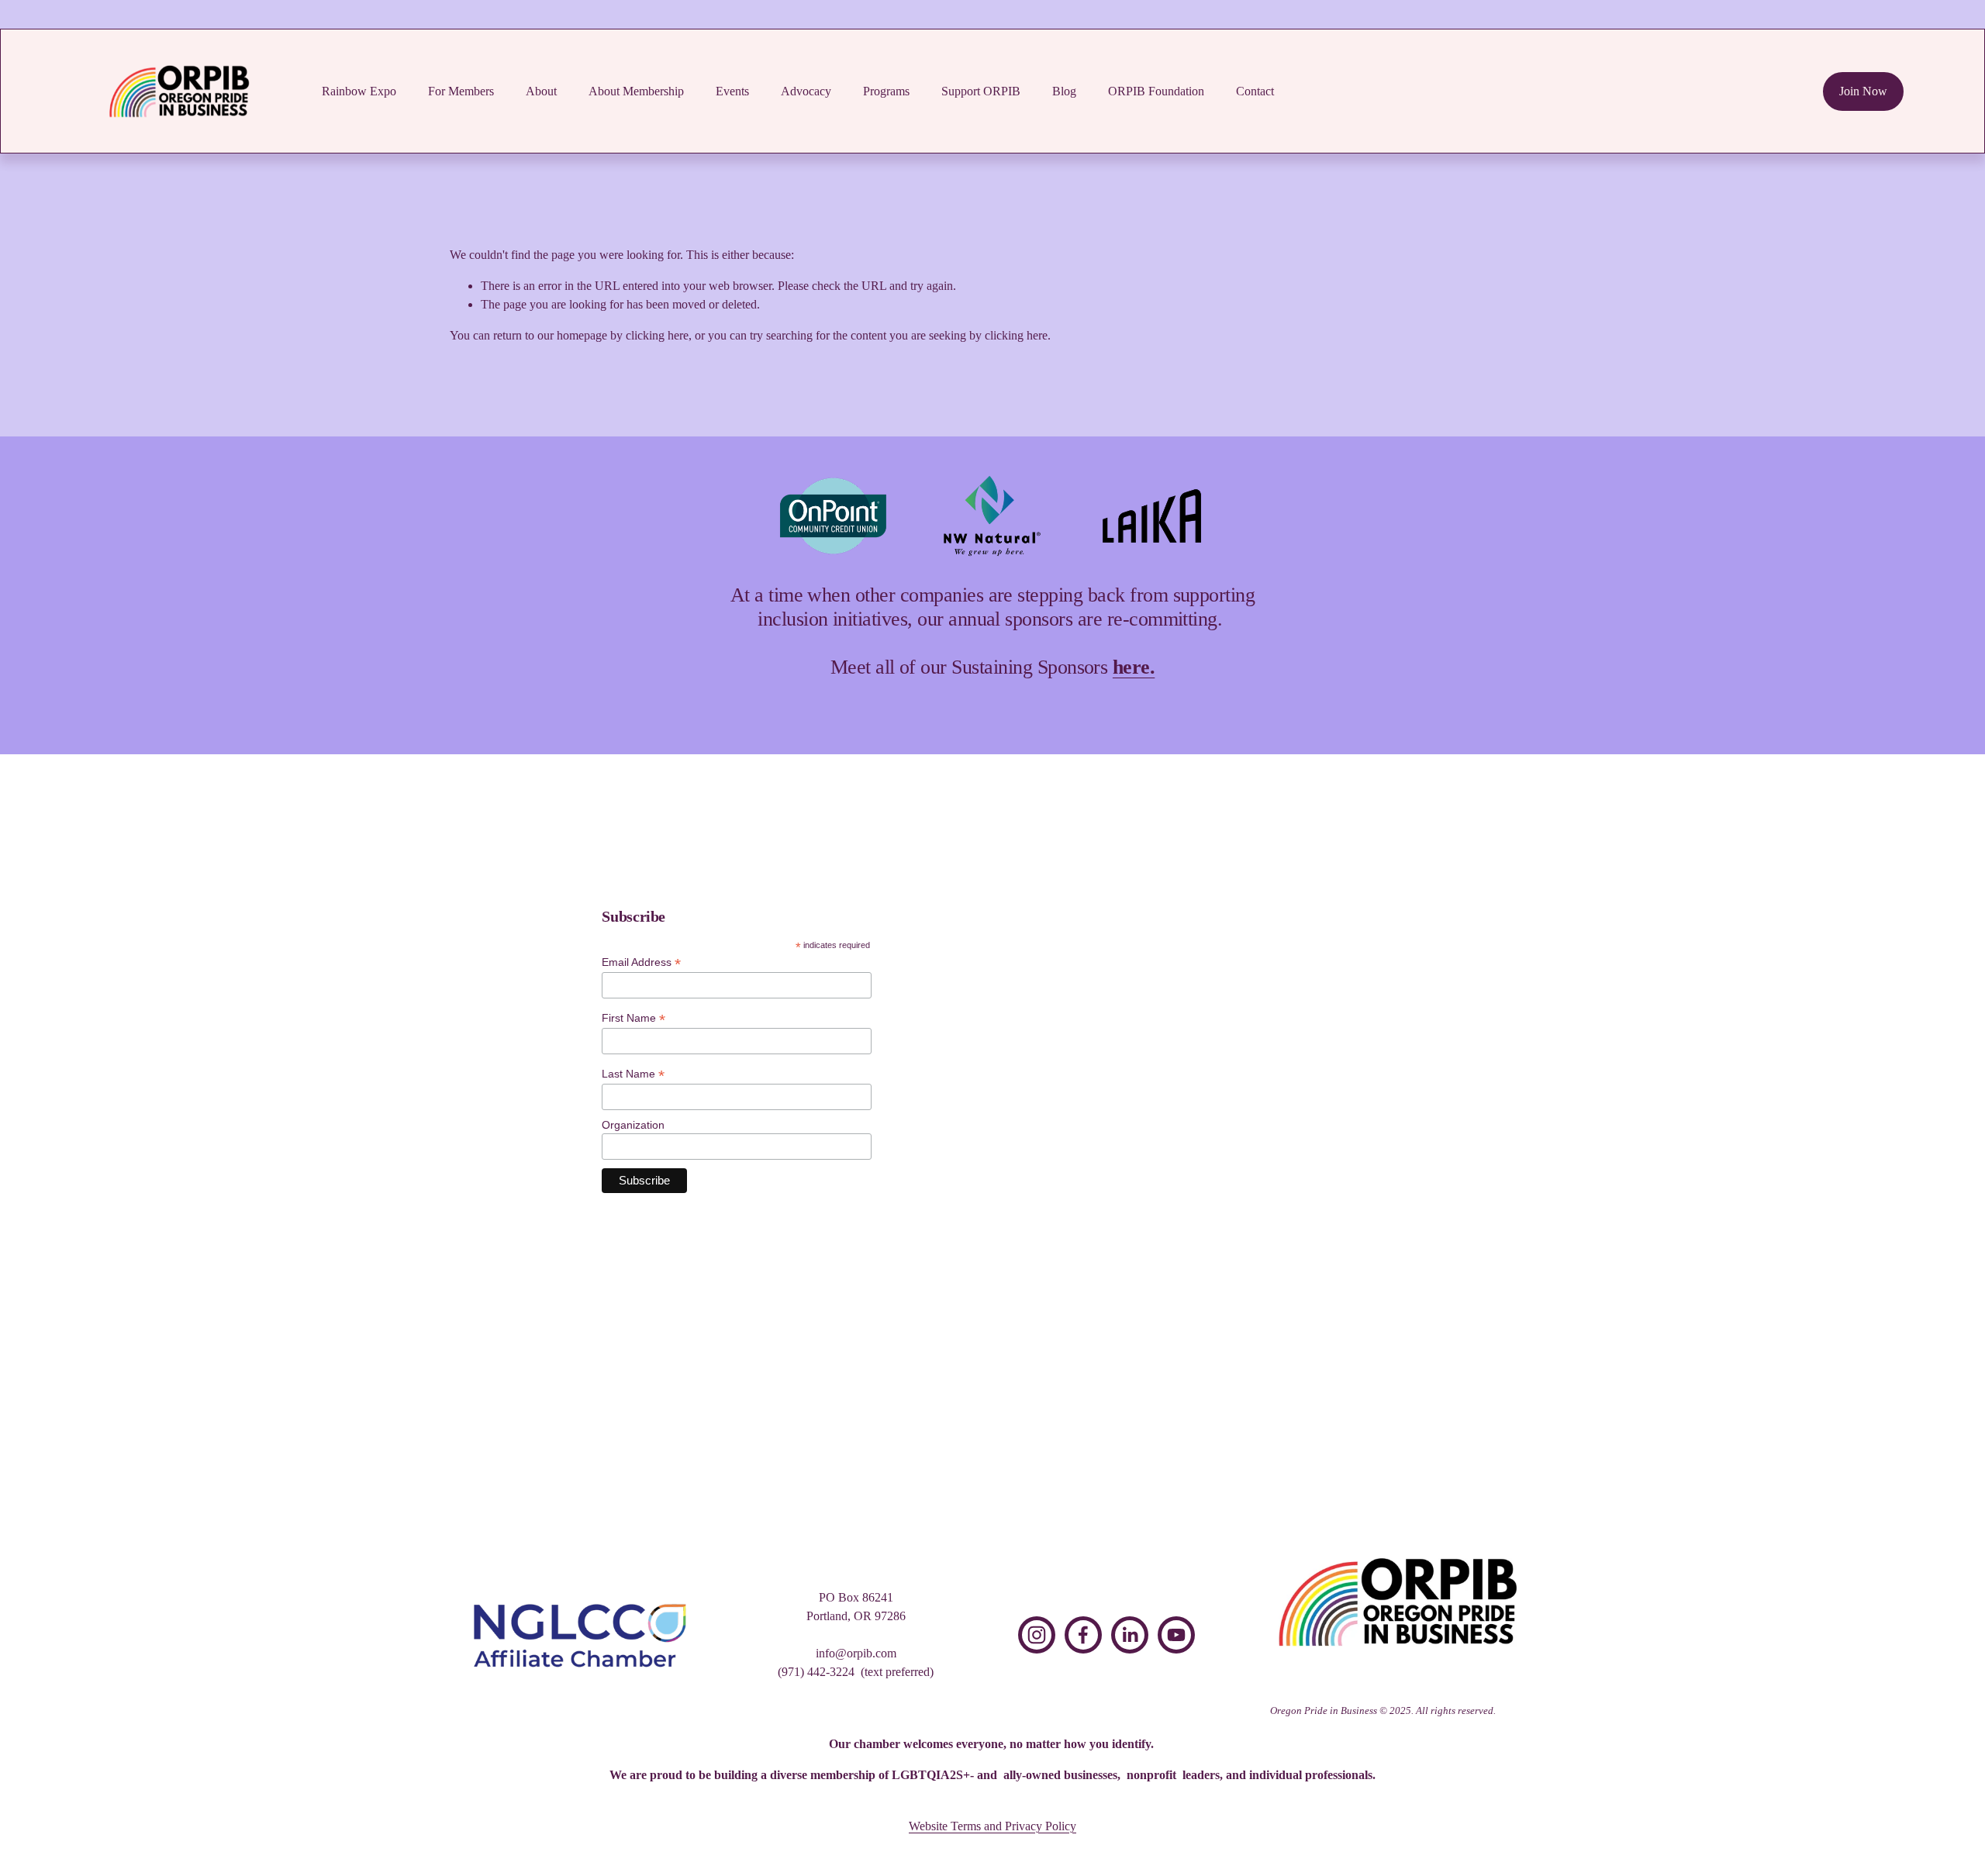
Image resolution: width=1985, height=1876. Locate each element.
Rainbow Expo (359, 91)
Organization (633, 1125)
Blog (1064, 91)
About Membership (636, 91)
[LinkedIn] (1130, 1635)
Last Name (633, 1074)
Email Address (641, 963)
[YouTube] (1176, 1635)
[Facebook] (1083, 1635)
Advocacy (806, 91)
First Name (633, 1018)
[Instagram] (1037, 1635)
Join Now (1863, 91)
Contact (1255, 91)
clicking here (657, 335)
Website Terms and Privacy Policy (992, 1826)
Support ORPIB (981, 91)
